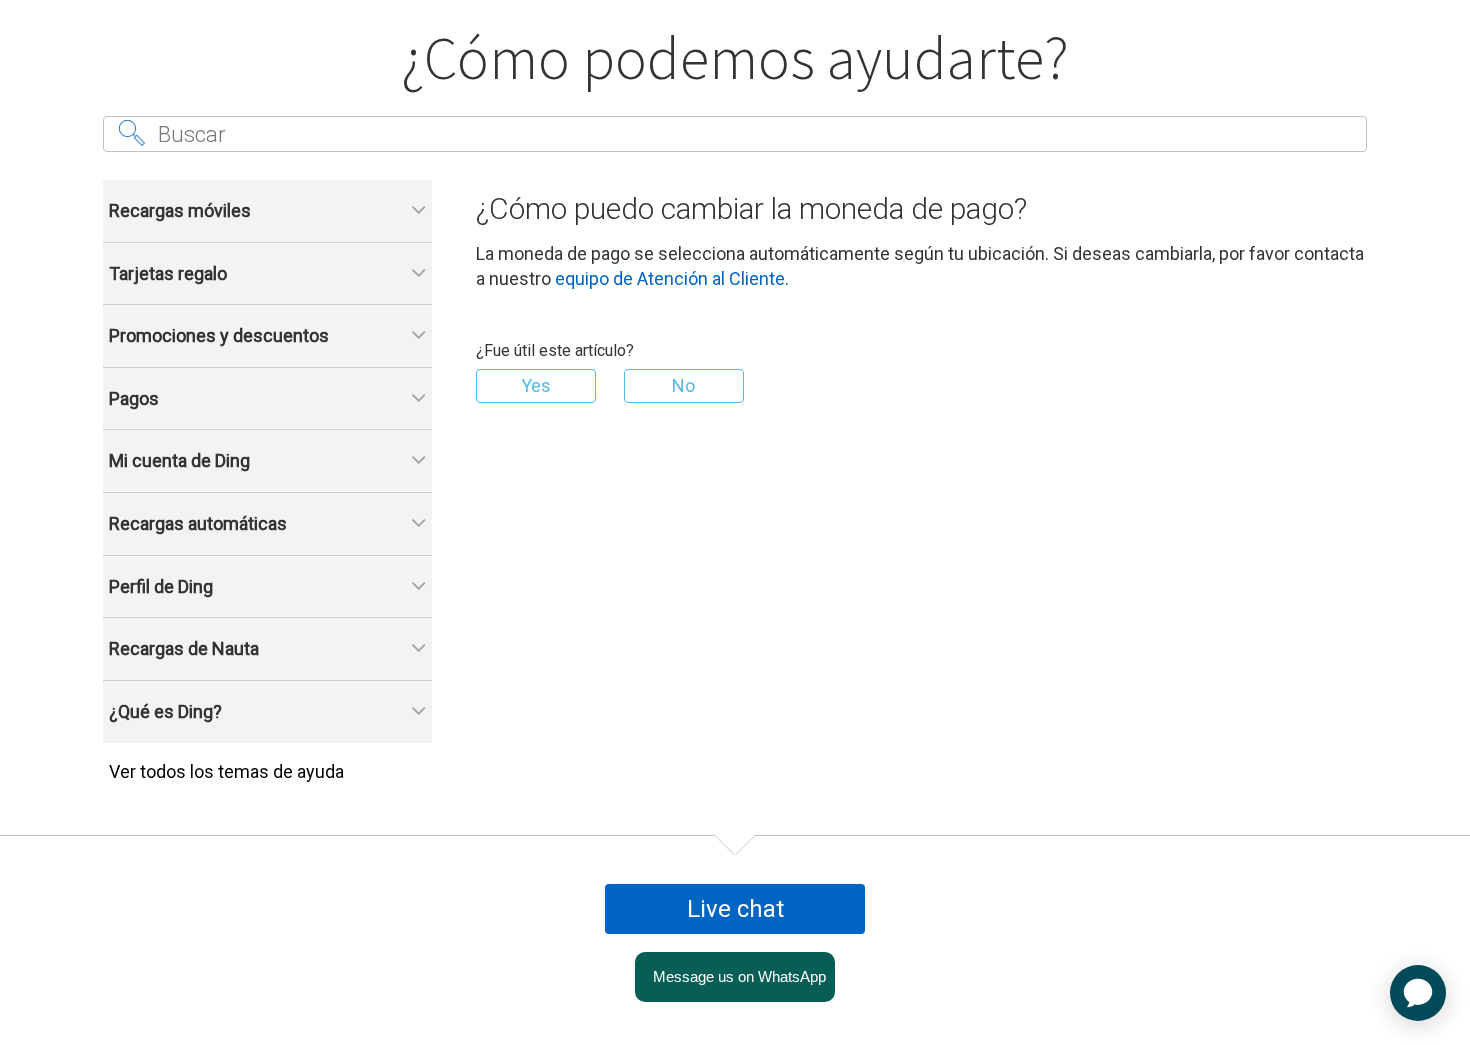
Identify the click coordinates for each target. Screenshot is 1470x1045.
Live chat (735, 909)
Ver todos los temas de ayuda (226, 771)
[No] (684, 386)
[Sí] (536, 386)
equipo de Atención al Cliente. (672, 278)
